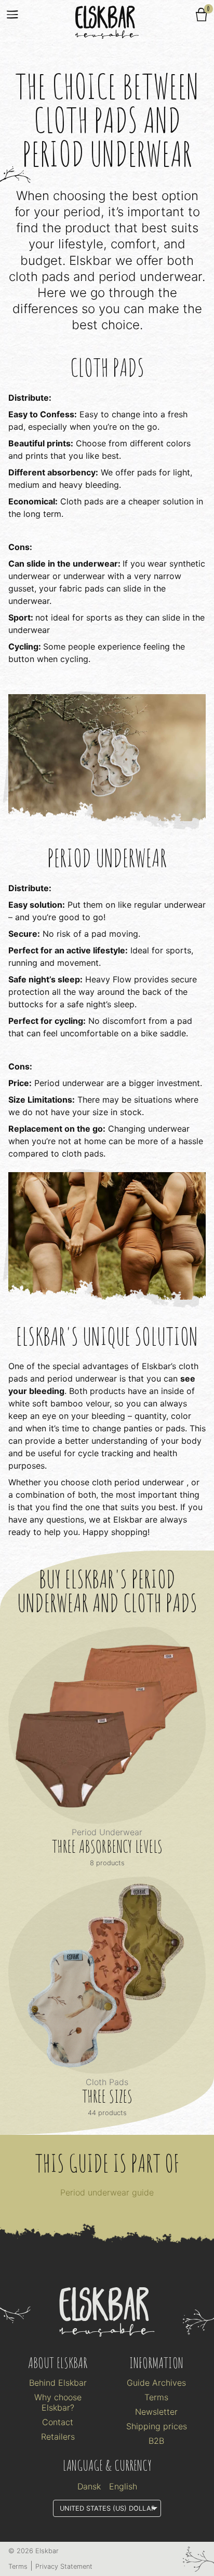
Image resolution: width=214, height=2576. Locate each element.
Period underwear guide (107, 2192)
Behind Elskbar (58, 2383)
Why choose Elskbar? (58, 2402)
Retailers (58, 2437)
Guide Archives (156, 2383)
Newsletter (156, 2412)
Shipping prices (157, 2426)
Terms (156, 2397)
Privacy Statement (64, 2566)
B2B (156, 2441)
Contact (58, 2422)
